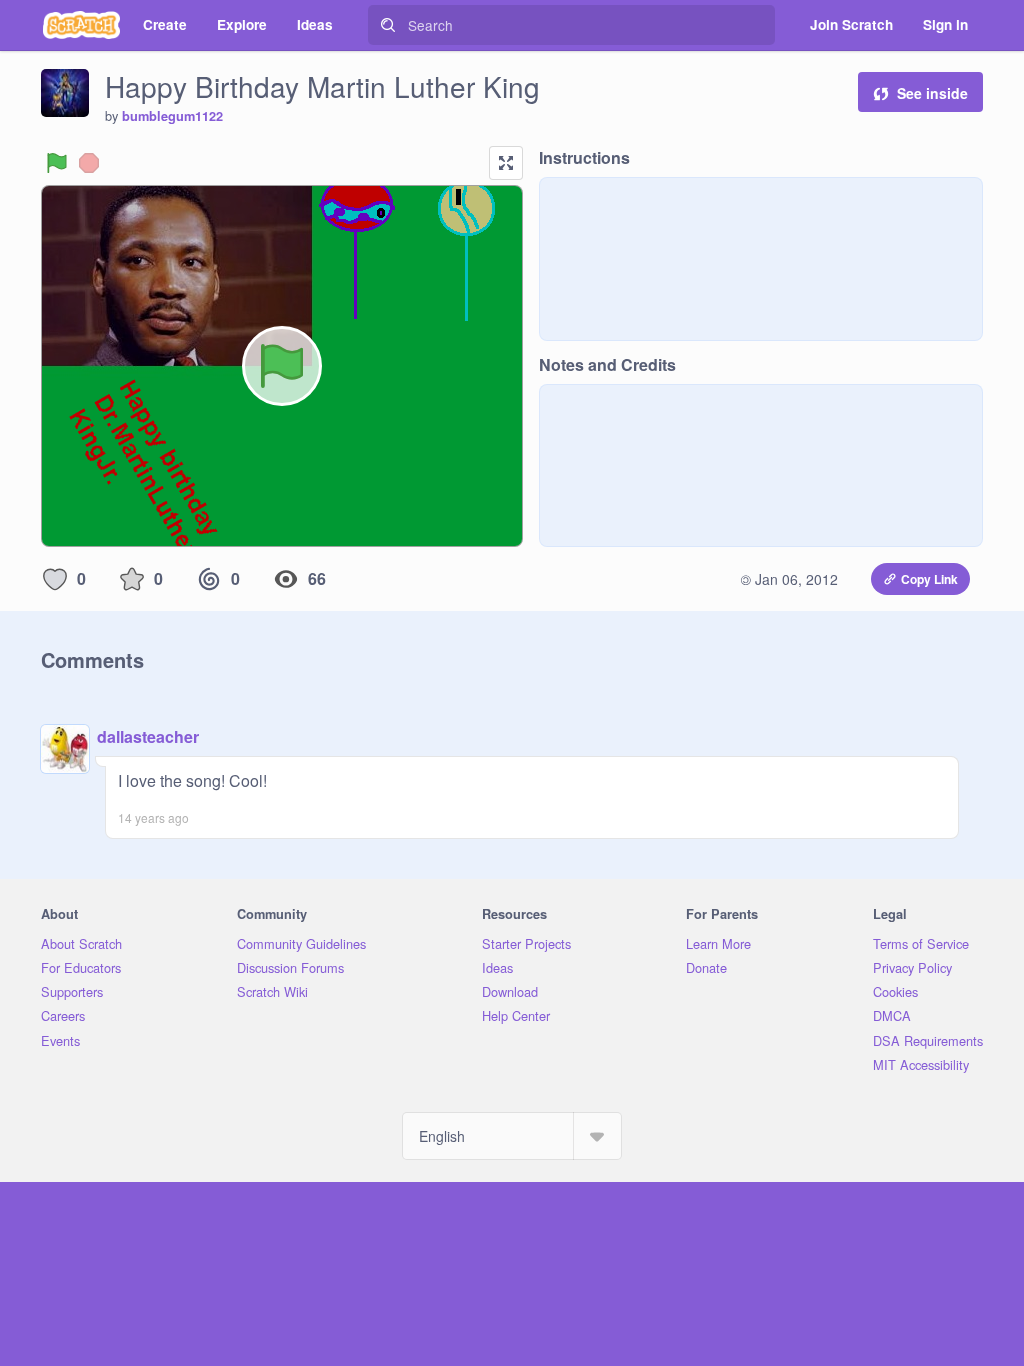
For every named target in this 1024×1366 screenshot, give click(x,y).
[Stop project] (89, 163)
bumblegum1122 (172, 116)
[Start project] (57, 163)
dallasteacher (148, 736)
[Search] (388, 25)
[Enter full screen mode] (506, 163)
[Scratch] (81, 25)
